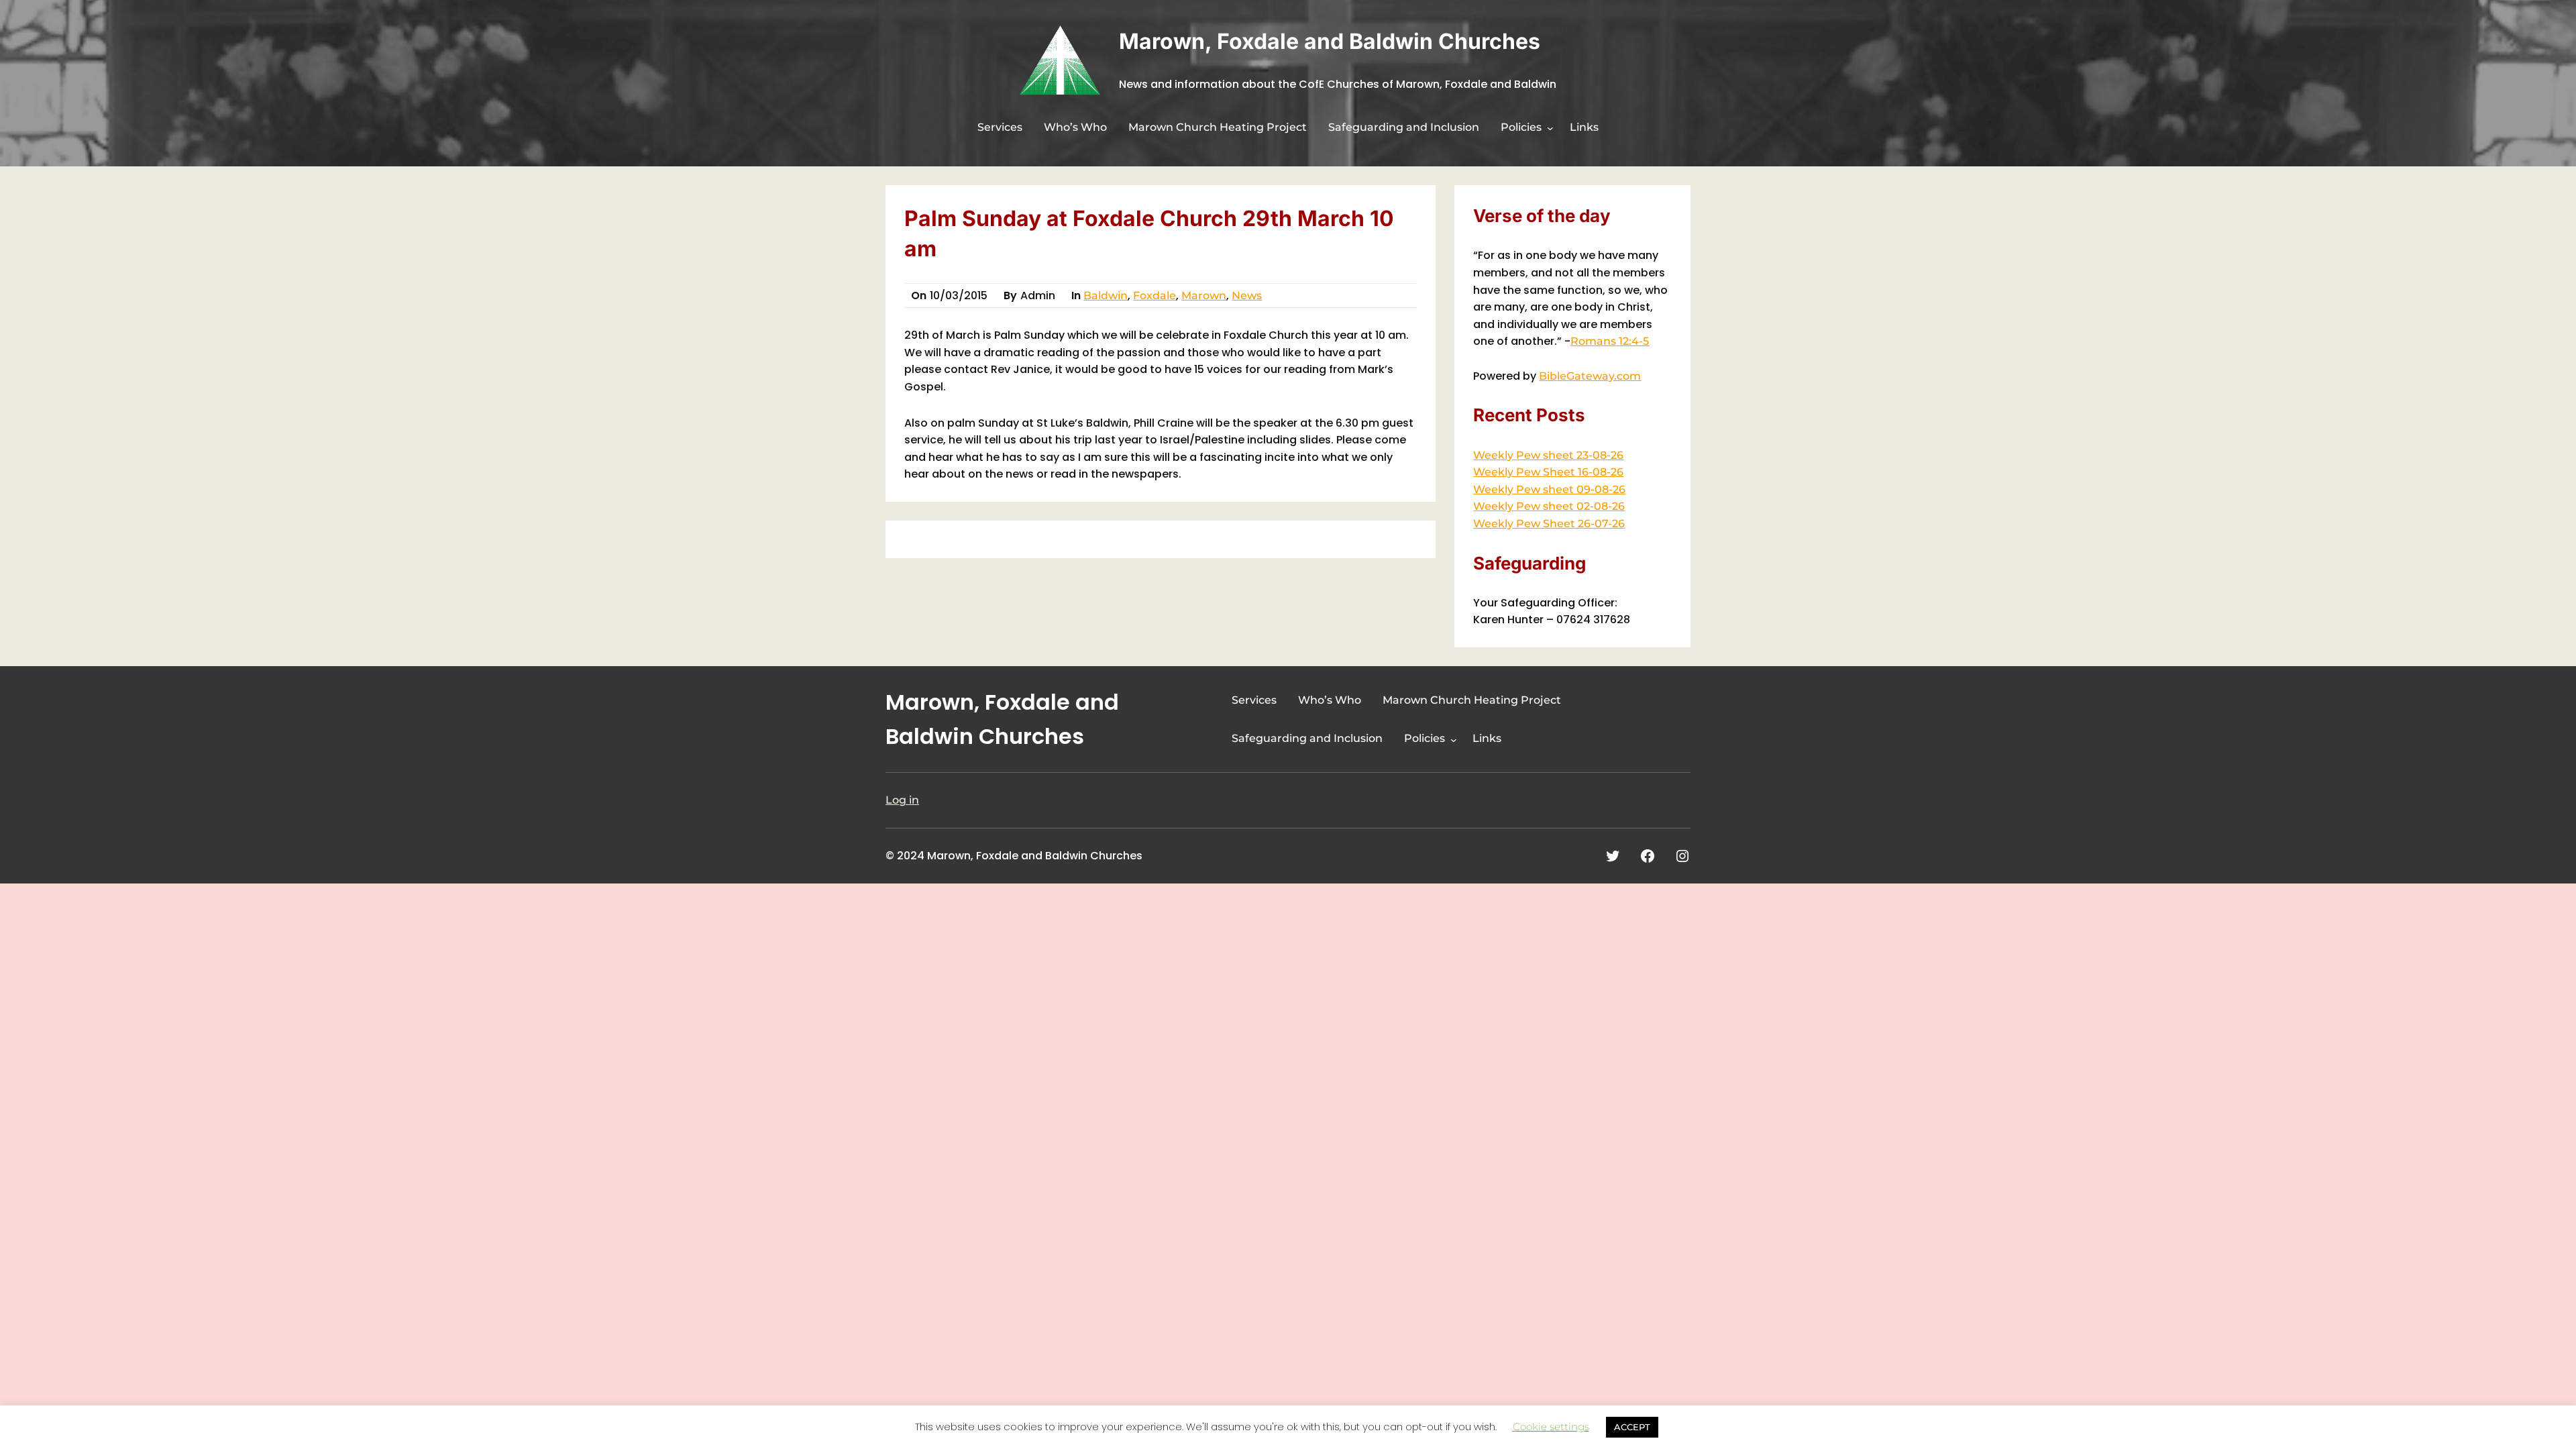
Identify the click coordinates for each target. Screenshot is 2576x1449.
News (1247, 296)
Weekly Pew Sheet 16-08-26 (1548, 472)
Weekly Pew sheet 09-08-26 (1549, 489)
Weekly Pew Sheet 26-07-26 (1549, 524)
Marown (1204, 296)
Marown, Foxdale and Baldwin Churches (1330, 41)
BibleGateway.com (1590, 376)
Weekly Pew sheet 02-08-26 (1549, 506)
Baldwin (1106, 296)
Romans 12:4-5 (1610, 341)
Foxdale (1155, 296)
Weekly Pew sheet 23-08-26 (1548, 455)
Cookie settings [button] (1551, 1427)
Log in (902, 800)
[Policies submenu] (1550, 128)
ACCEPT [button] (1632, 1427)
